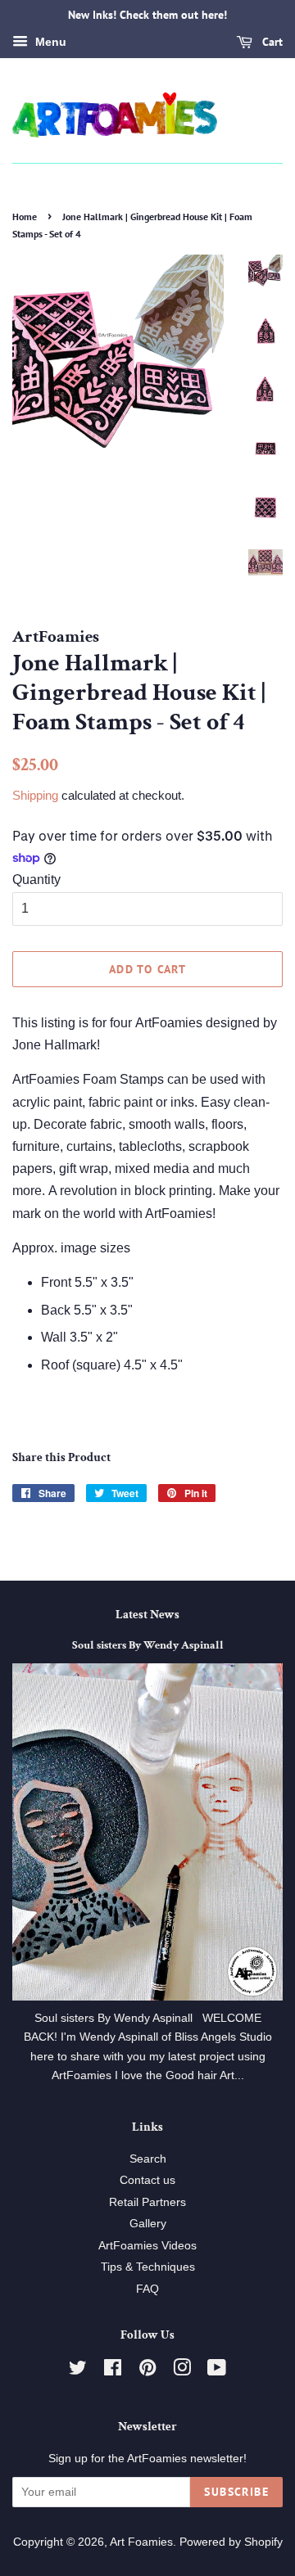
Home (25, 217)
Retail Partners (147, 2202)
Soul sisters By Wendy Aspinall (148, 1645)
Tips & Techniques (148, 2267)
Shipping (35, 795)
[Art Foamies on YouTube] (217, 2371)
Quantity (36, 880)
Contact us (147, 2180)
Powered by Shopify (231, 2542)
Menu (49, 42)
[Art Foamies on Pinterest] (147, 2371)
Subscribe (236, 2492)
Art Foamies (141, 2542)
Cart (271, 42)
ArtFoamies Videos (147, 2246)
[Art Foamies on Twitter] (78, 2371)
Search (148, 2159)
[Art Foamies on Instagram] (182, 2371)
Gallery (148, 2224)
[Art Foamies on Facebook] (113, 2371)
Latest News (147, 1615)
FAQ (147, 2289)
